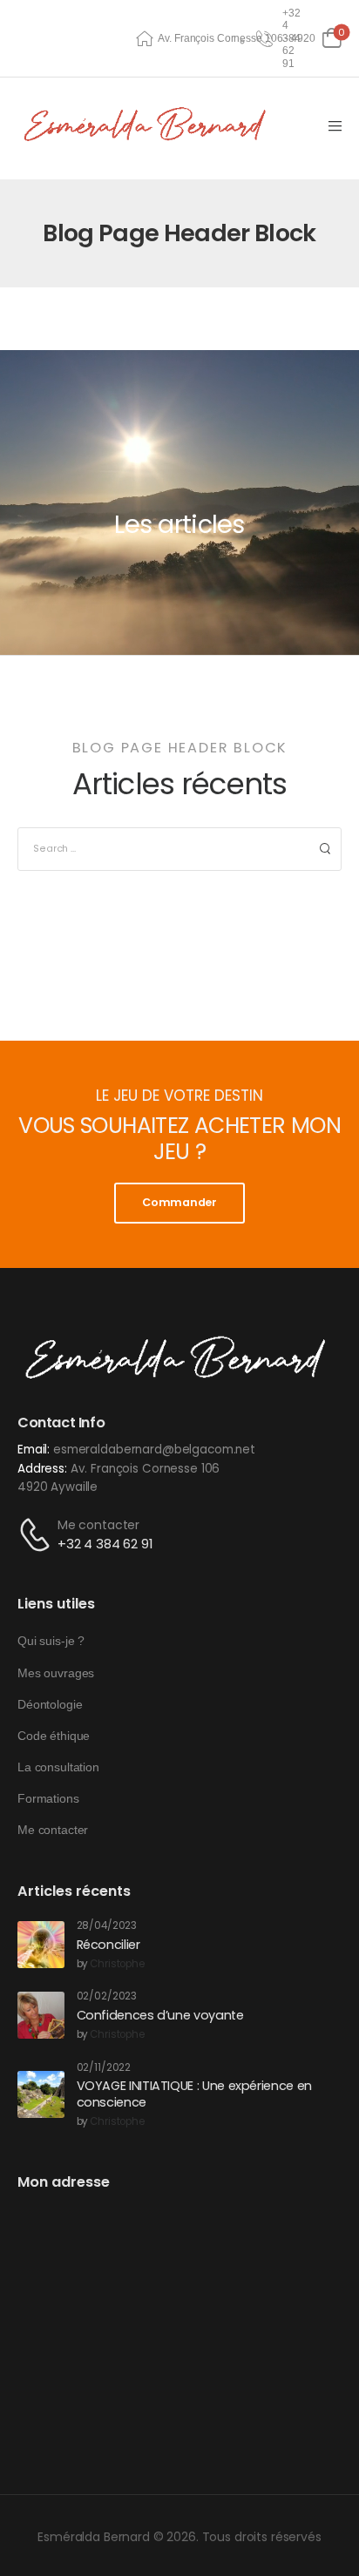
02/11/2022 (104, 2068)
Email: (34, 1450)
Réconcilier (108, 1945)
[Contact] (37, 1535)
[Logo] (148, 125)
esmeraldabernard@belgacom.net (154, 1450)
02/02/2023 (107, 1996)
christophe (117, 1964)
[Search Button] (325, 849)
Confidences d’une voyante (160, 2015)
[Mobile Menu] (335, 126)
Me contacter (98, 1525)
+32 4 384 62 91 (105, 1544)
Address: (42, 1469)
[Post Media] (41, 1945)
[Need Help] (266, 38)
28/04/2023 (107, 1926)
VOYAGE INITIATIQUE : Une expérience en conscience (194, 2094)
